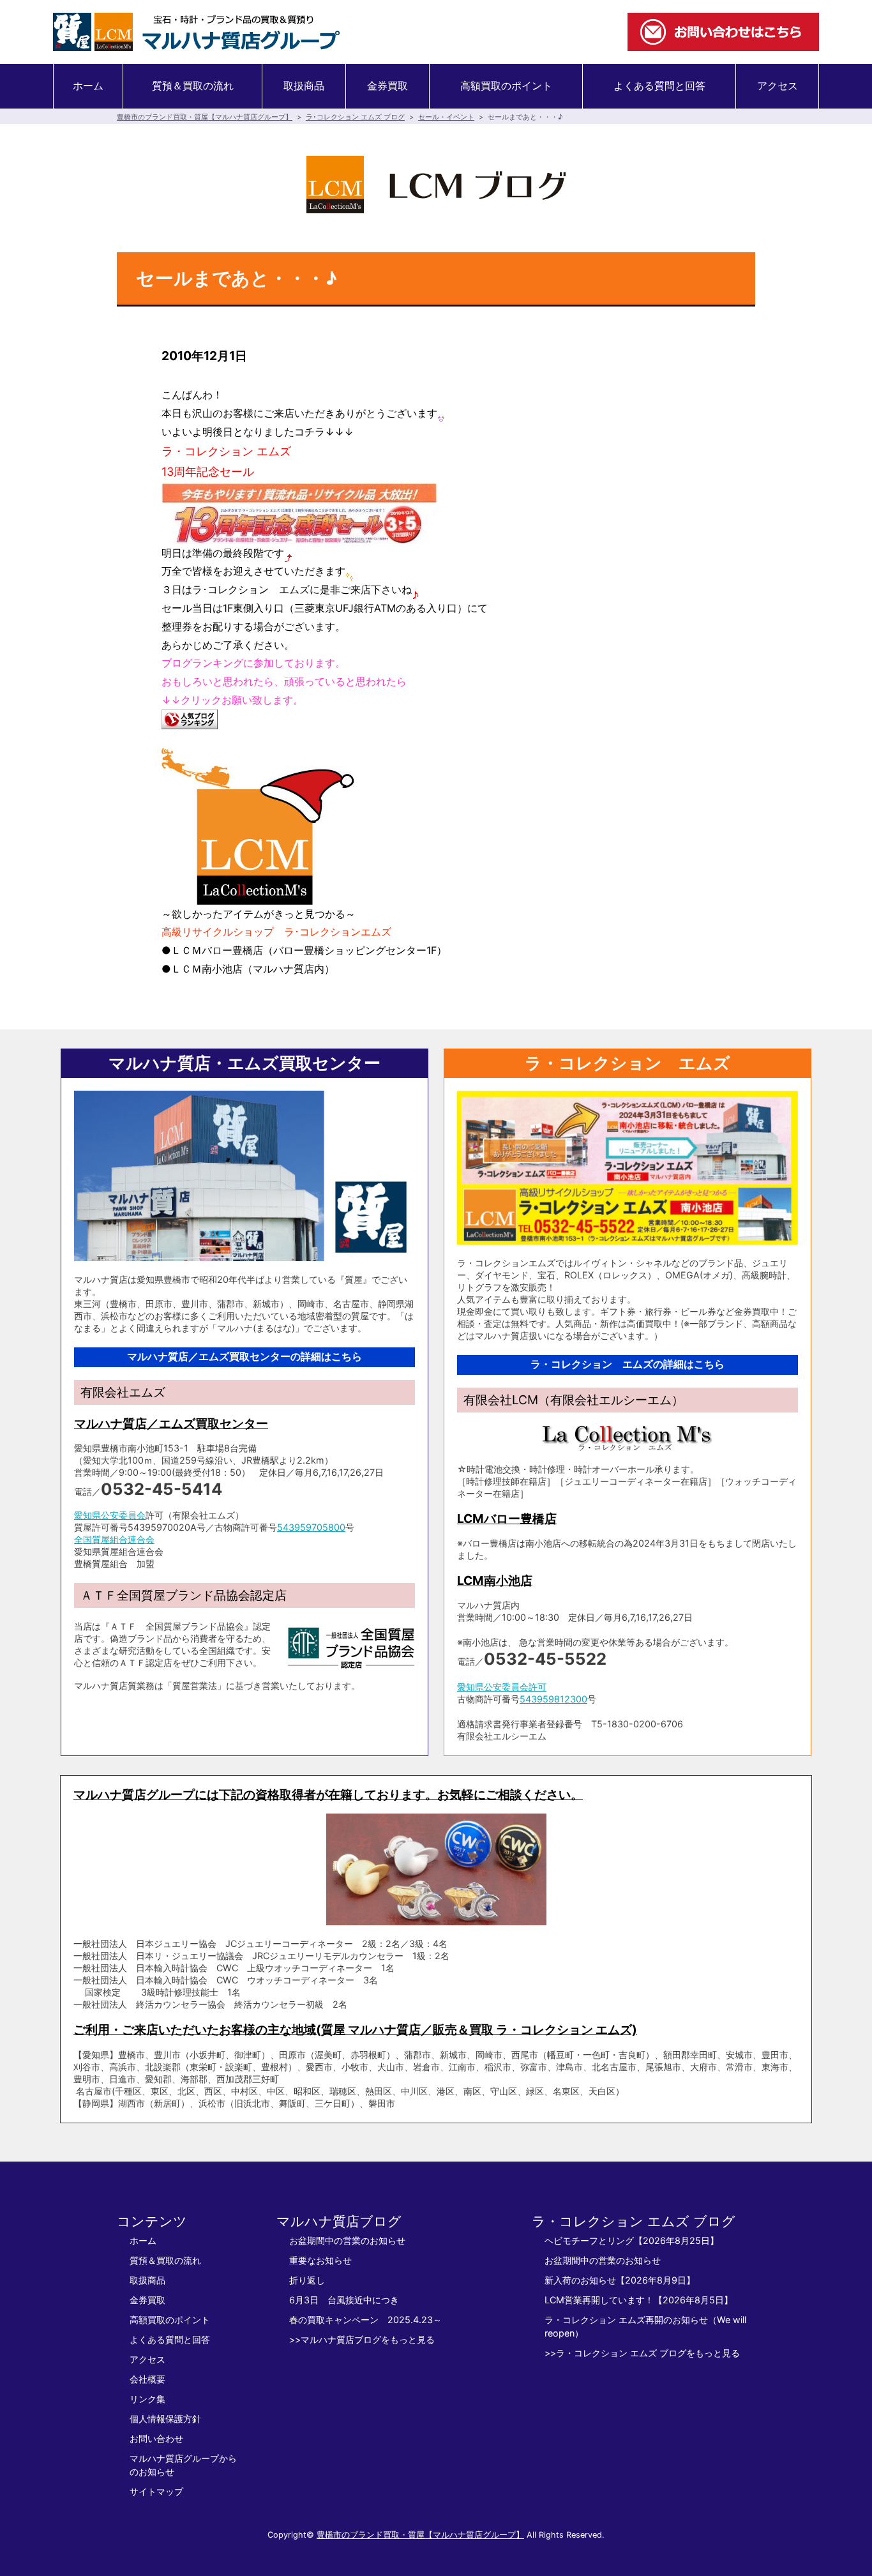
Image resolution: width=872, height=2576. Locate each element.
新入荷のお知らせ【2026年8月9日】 (620, 2280)
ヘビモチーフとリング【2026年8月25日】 (632, 2240)
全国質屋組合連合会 (114, 1539)
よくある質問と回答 (659, 86)
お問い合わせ (156, 2438)
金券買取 (387, 86)
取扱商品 (304, 86)
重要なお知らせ (320, 2260)
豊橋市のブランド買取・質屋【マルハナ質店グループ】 (205, 117)
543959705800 (311, 1527)
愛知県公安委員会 (110, 1515)
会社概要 (147, 2379)
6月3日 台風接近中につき (344, 2300)
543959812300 (553, 1699)
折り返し (307, 2280)
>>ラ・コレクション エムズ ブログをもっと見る (642, 2353)
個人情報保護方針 (165, 2419)
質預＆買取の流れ (193, 86)
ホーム (88, 86)
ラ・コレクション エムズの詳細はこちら (628, 1364)
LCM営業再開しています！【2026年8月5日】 (639, 2300)
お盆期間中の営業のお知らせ (347, 2240)
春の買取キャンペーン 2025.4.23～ (365, 2320)
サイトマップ (156, 2491)
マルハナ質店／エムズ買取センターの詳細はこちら (244, 1357)
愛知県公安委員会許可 (502, 1687)
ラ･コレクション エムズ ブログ (355, 117)
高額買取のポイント (506, 86)
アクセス (778, 86)
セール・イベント (446, 117)
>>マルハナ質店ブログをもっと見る (362, 2339)
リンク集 (147, 2399)
